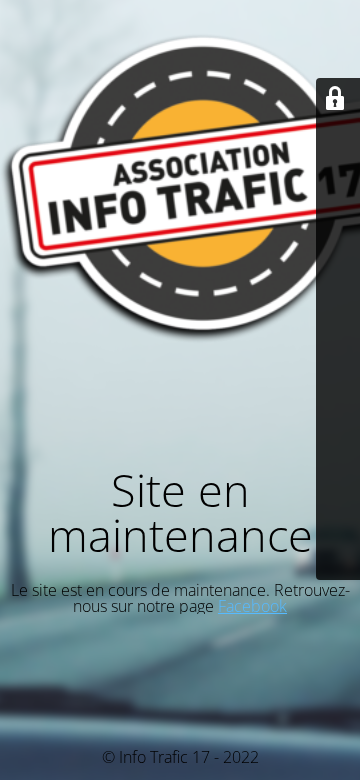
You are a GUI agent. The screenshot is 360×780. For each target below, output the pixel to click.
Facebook (252, 606)
